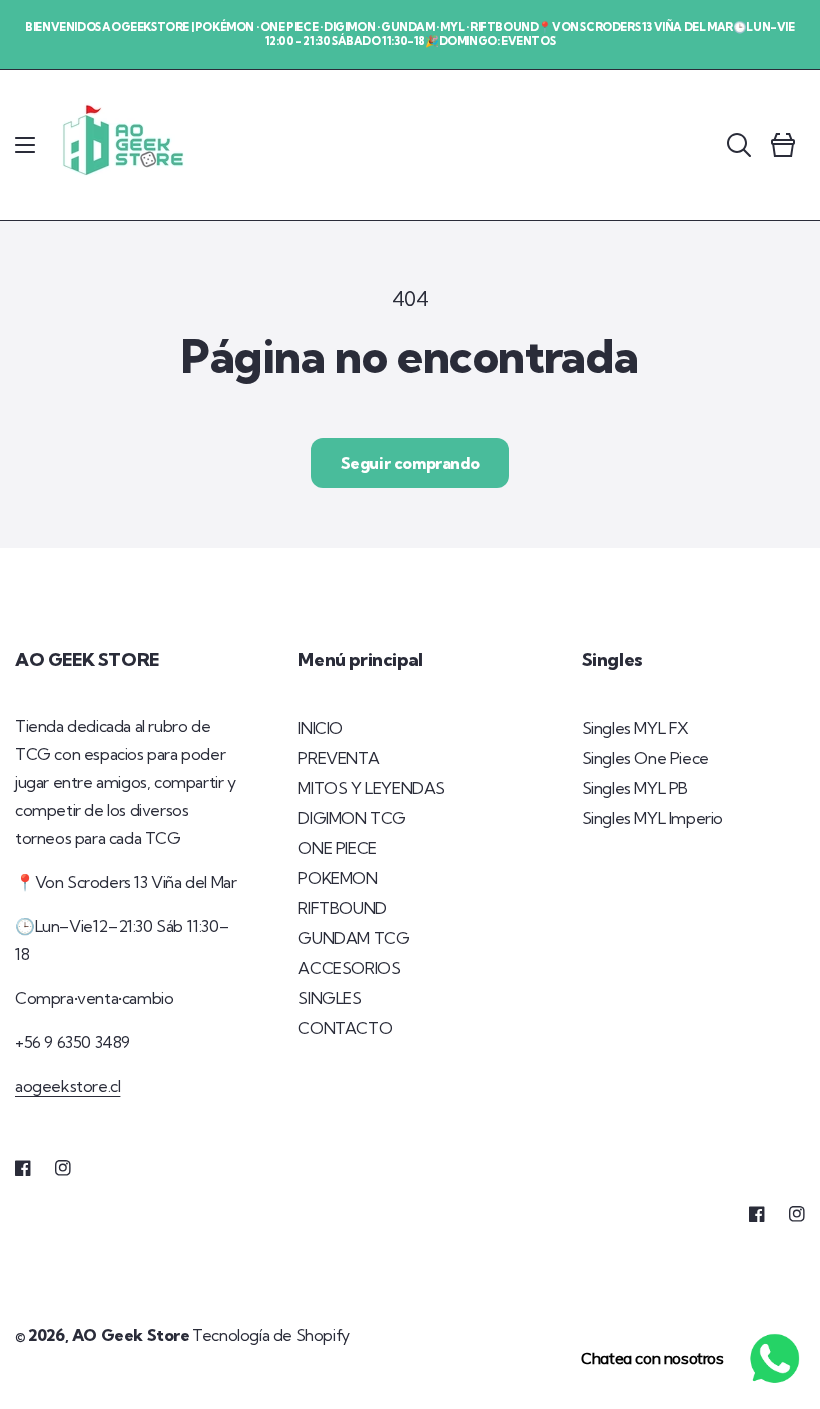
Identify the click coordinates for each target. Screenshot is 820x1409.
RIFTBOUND (342, 908)
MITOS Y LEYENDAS (371, 788)
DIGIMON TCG (352, 818)
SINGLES (329, 998)
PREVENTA (338, 758)
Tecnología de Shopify (271, 1335)
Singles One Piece (645, 758)
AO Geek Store (131, 1335)
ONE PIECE (337, 848)
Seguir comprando (410, 463)
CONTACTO (345, 1028)
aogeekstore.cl (67, 1086)
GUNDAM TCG (353, 938)
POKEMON (337, 878)
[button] (25, 145)
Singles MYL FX (635, 728)
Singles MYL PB (635, 788)
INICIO (320, 728)
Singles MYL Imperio (652, 818)
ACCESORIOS (349, 968)
